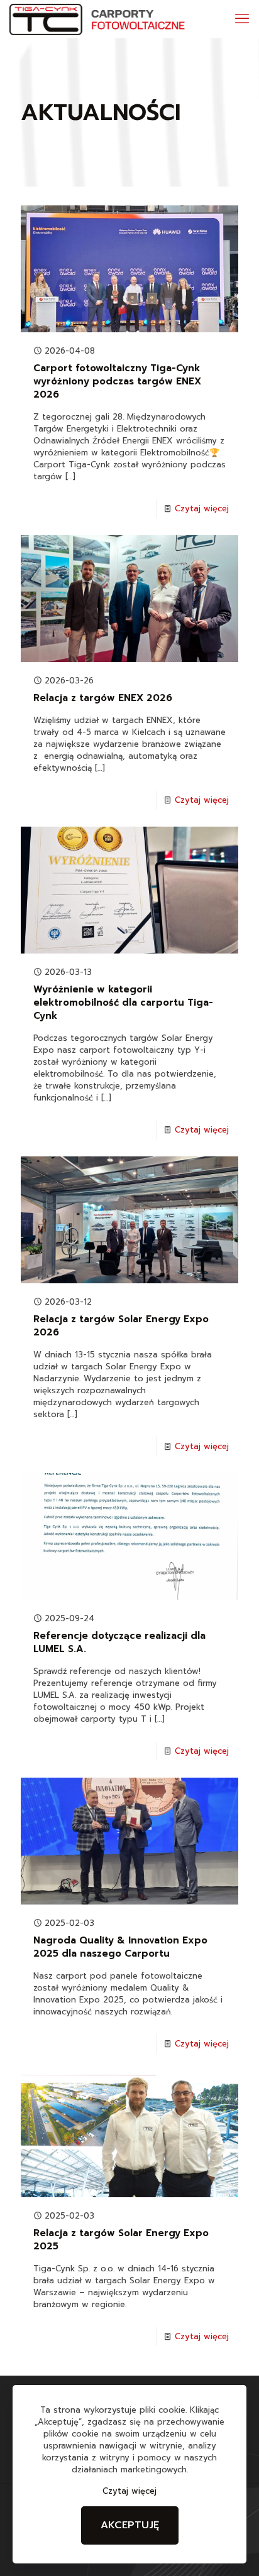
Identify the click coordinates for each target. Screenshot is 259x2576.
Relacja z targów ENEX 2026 (103, 698)
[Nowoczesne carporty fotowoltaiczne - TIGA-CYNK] (101, 19)
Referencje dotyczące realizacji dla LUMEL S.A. (119, 1642)
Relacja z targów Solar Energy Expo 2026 (121, 1326)
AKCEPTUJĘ (130, 2525)
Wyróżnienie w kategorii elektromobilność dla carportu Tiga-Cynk (123, 1003)
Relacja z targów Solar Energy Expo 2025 (121, 2240)
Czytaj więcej (202, 508)
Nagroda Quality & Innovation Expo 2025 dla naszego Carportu (120, 1947)
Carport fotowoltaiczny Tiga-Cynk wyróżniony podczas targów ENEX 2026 (117, 381)
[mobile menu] (242, 19)
